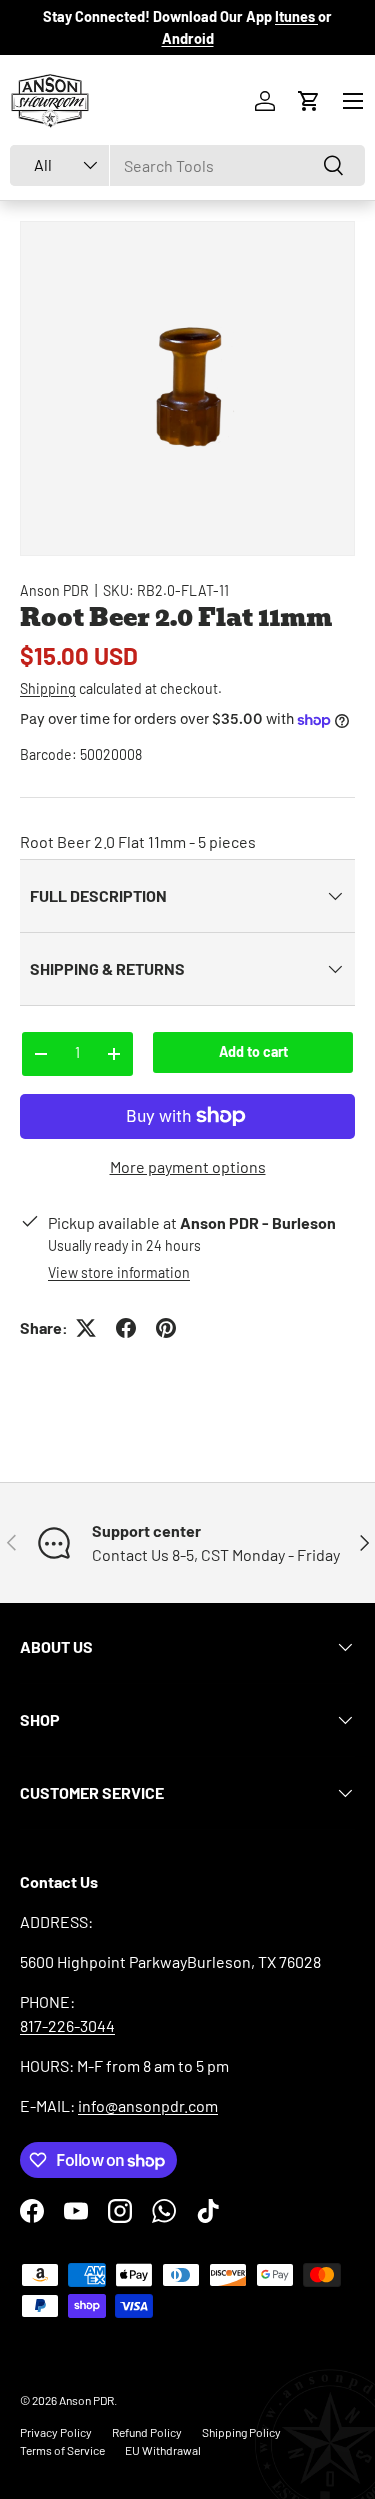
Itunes (296, 16)
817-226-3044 (67, 2025)
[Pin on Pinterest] (166, 1328)
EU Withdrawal (163, 2450)
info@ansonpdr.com (148, 2105)
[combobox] (187, 165)
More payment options (188, 1166)
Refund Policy (147, 2432)
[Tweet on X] (86, 1328)
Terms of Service (62, 2450)
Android (188, 38)
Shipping (48, 688)
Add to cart (253, 1051)
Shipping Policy (241, 2432)
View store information (119, 1272)
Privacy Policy (56, 2432)
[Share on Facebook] (126, 1328)
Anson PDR (54, 590)
